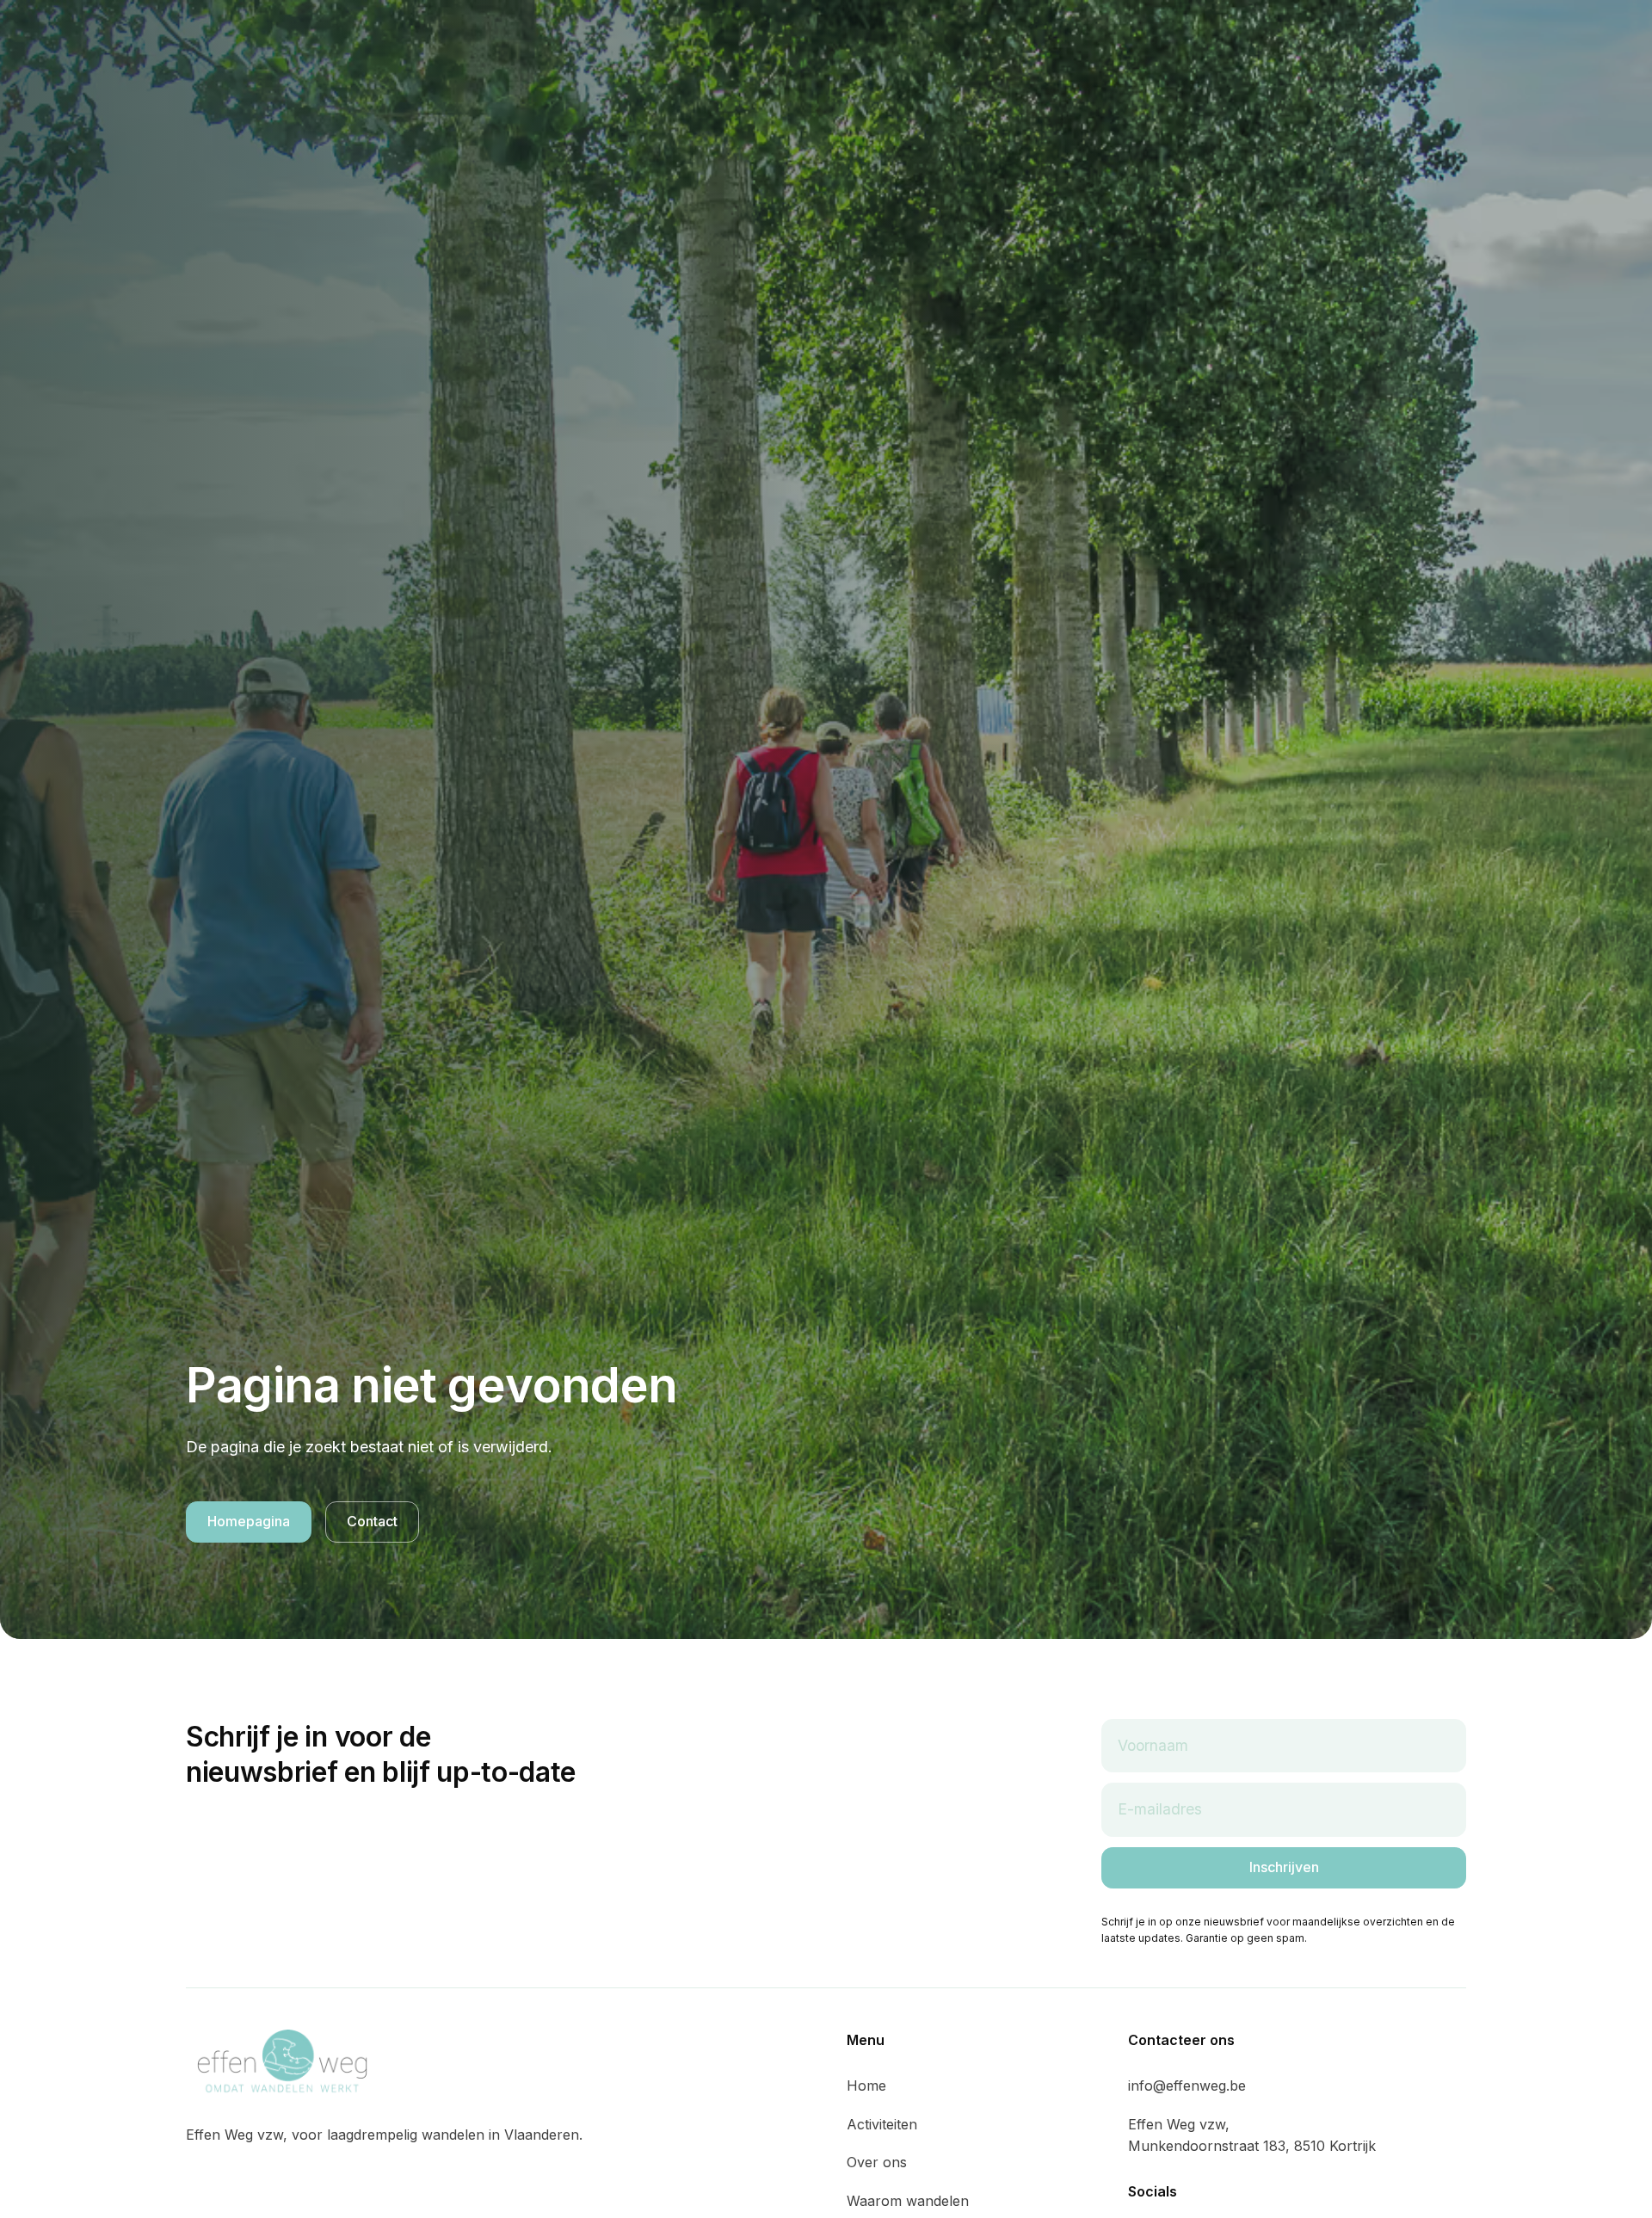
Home (866, 2086)
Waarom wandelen (908, 2201)
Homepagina (249, 1521)
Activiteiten (882, 2124)
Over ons (877, 2162)
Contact (372, 1521)
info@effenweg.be (1187, 2086)
